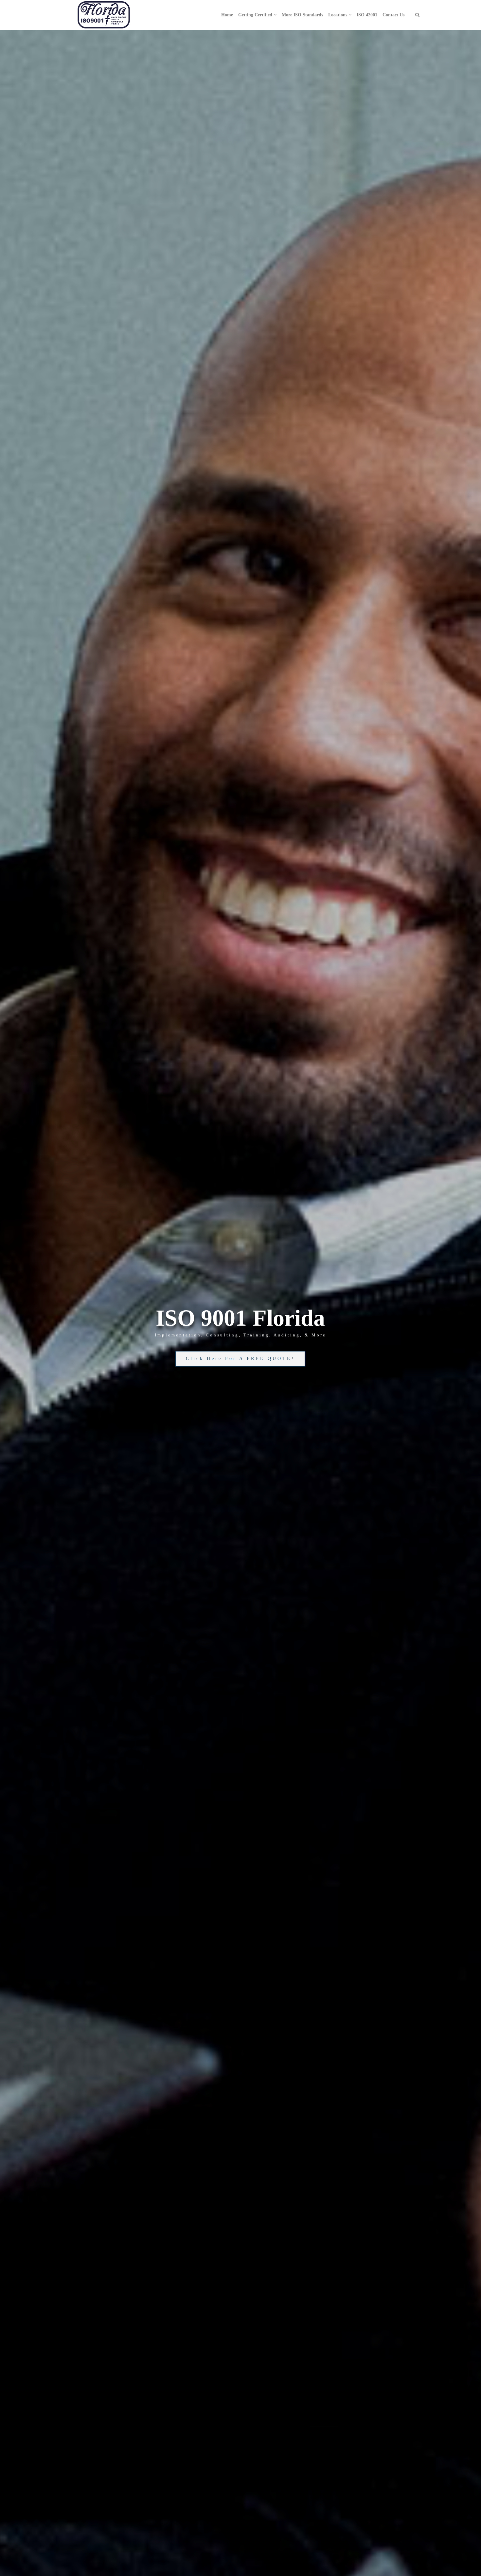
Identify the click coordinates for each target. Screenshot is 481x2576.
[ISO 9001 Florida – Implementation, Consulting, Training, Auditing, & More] (104, 15)
